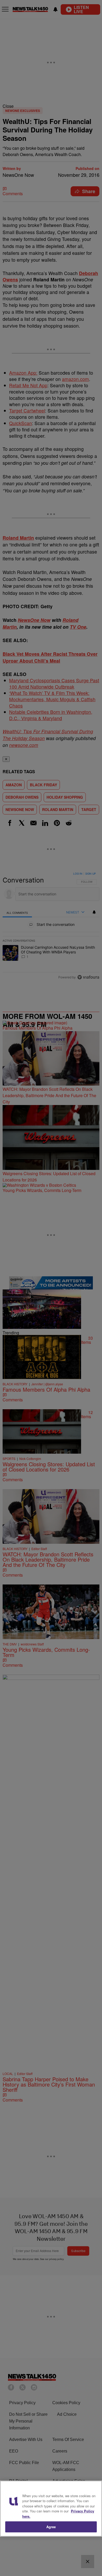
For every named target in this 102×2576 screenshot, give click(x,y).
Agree (51, 2527)
